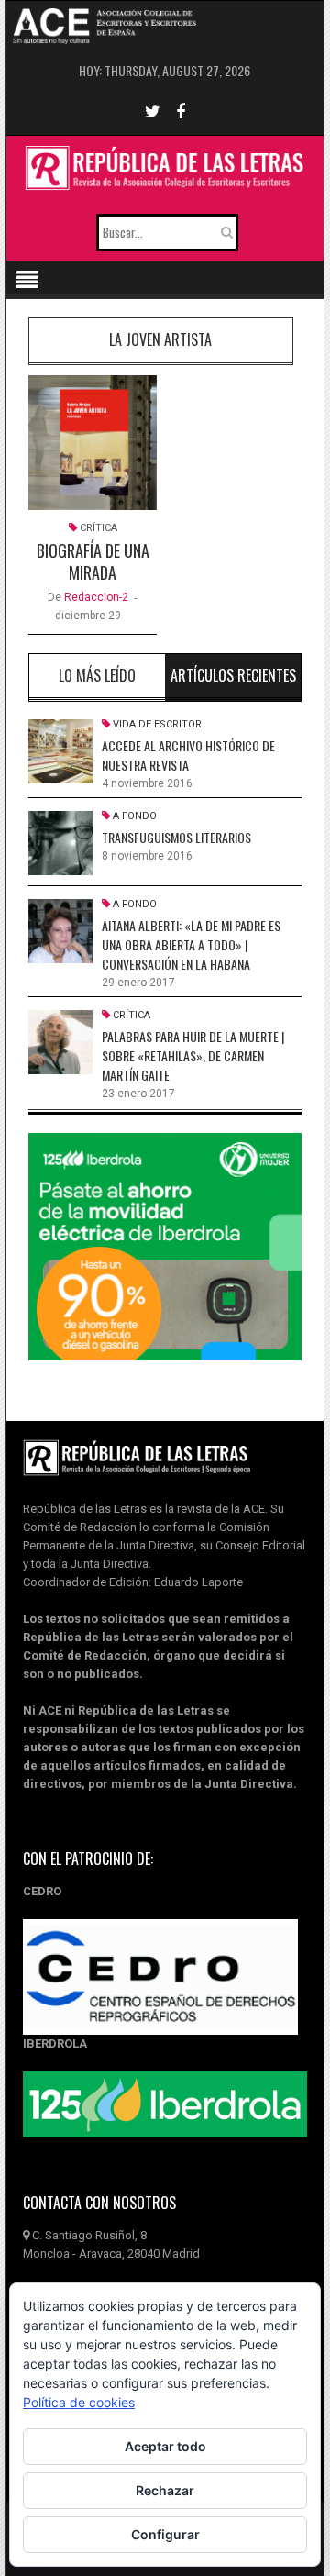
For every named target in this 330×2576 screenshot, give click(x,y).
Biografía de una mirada (93, 561)
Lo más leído (97, 675)
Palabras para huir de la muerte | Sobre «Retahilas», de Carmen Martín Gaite (193, 1055)
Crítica (99, 528)
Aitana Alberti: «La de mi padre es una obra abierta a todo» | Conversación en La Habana (191, 944)
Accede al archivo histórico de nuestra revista (188, 755)
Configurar (165, 2534)
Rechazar (165, 2490)
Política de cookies (79, 2402)
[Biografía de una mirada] (93, 443)
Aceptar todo (165, 2446)
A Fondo (135, 816)
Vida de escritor (157, 724)
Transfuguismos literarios (176, 837)
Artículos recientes (233, 675)
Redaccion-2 (96, 597)
